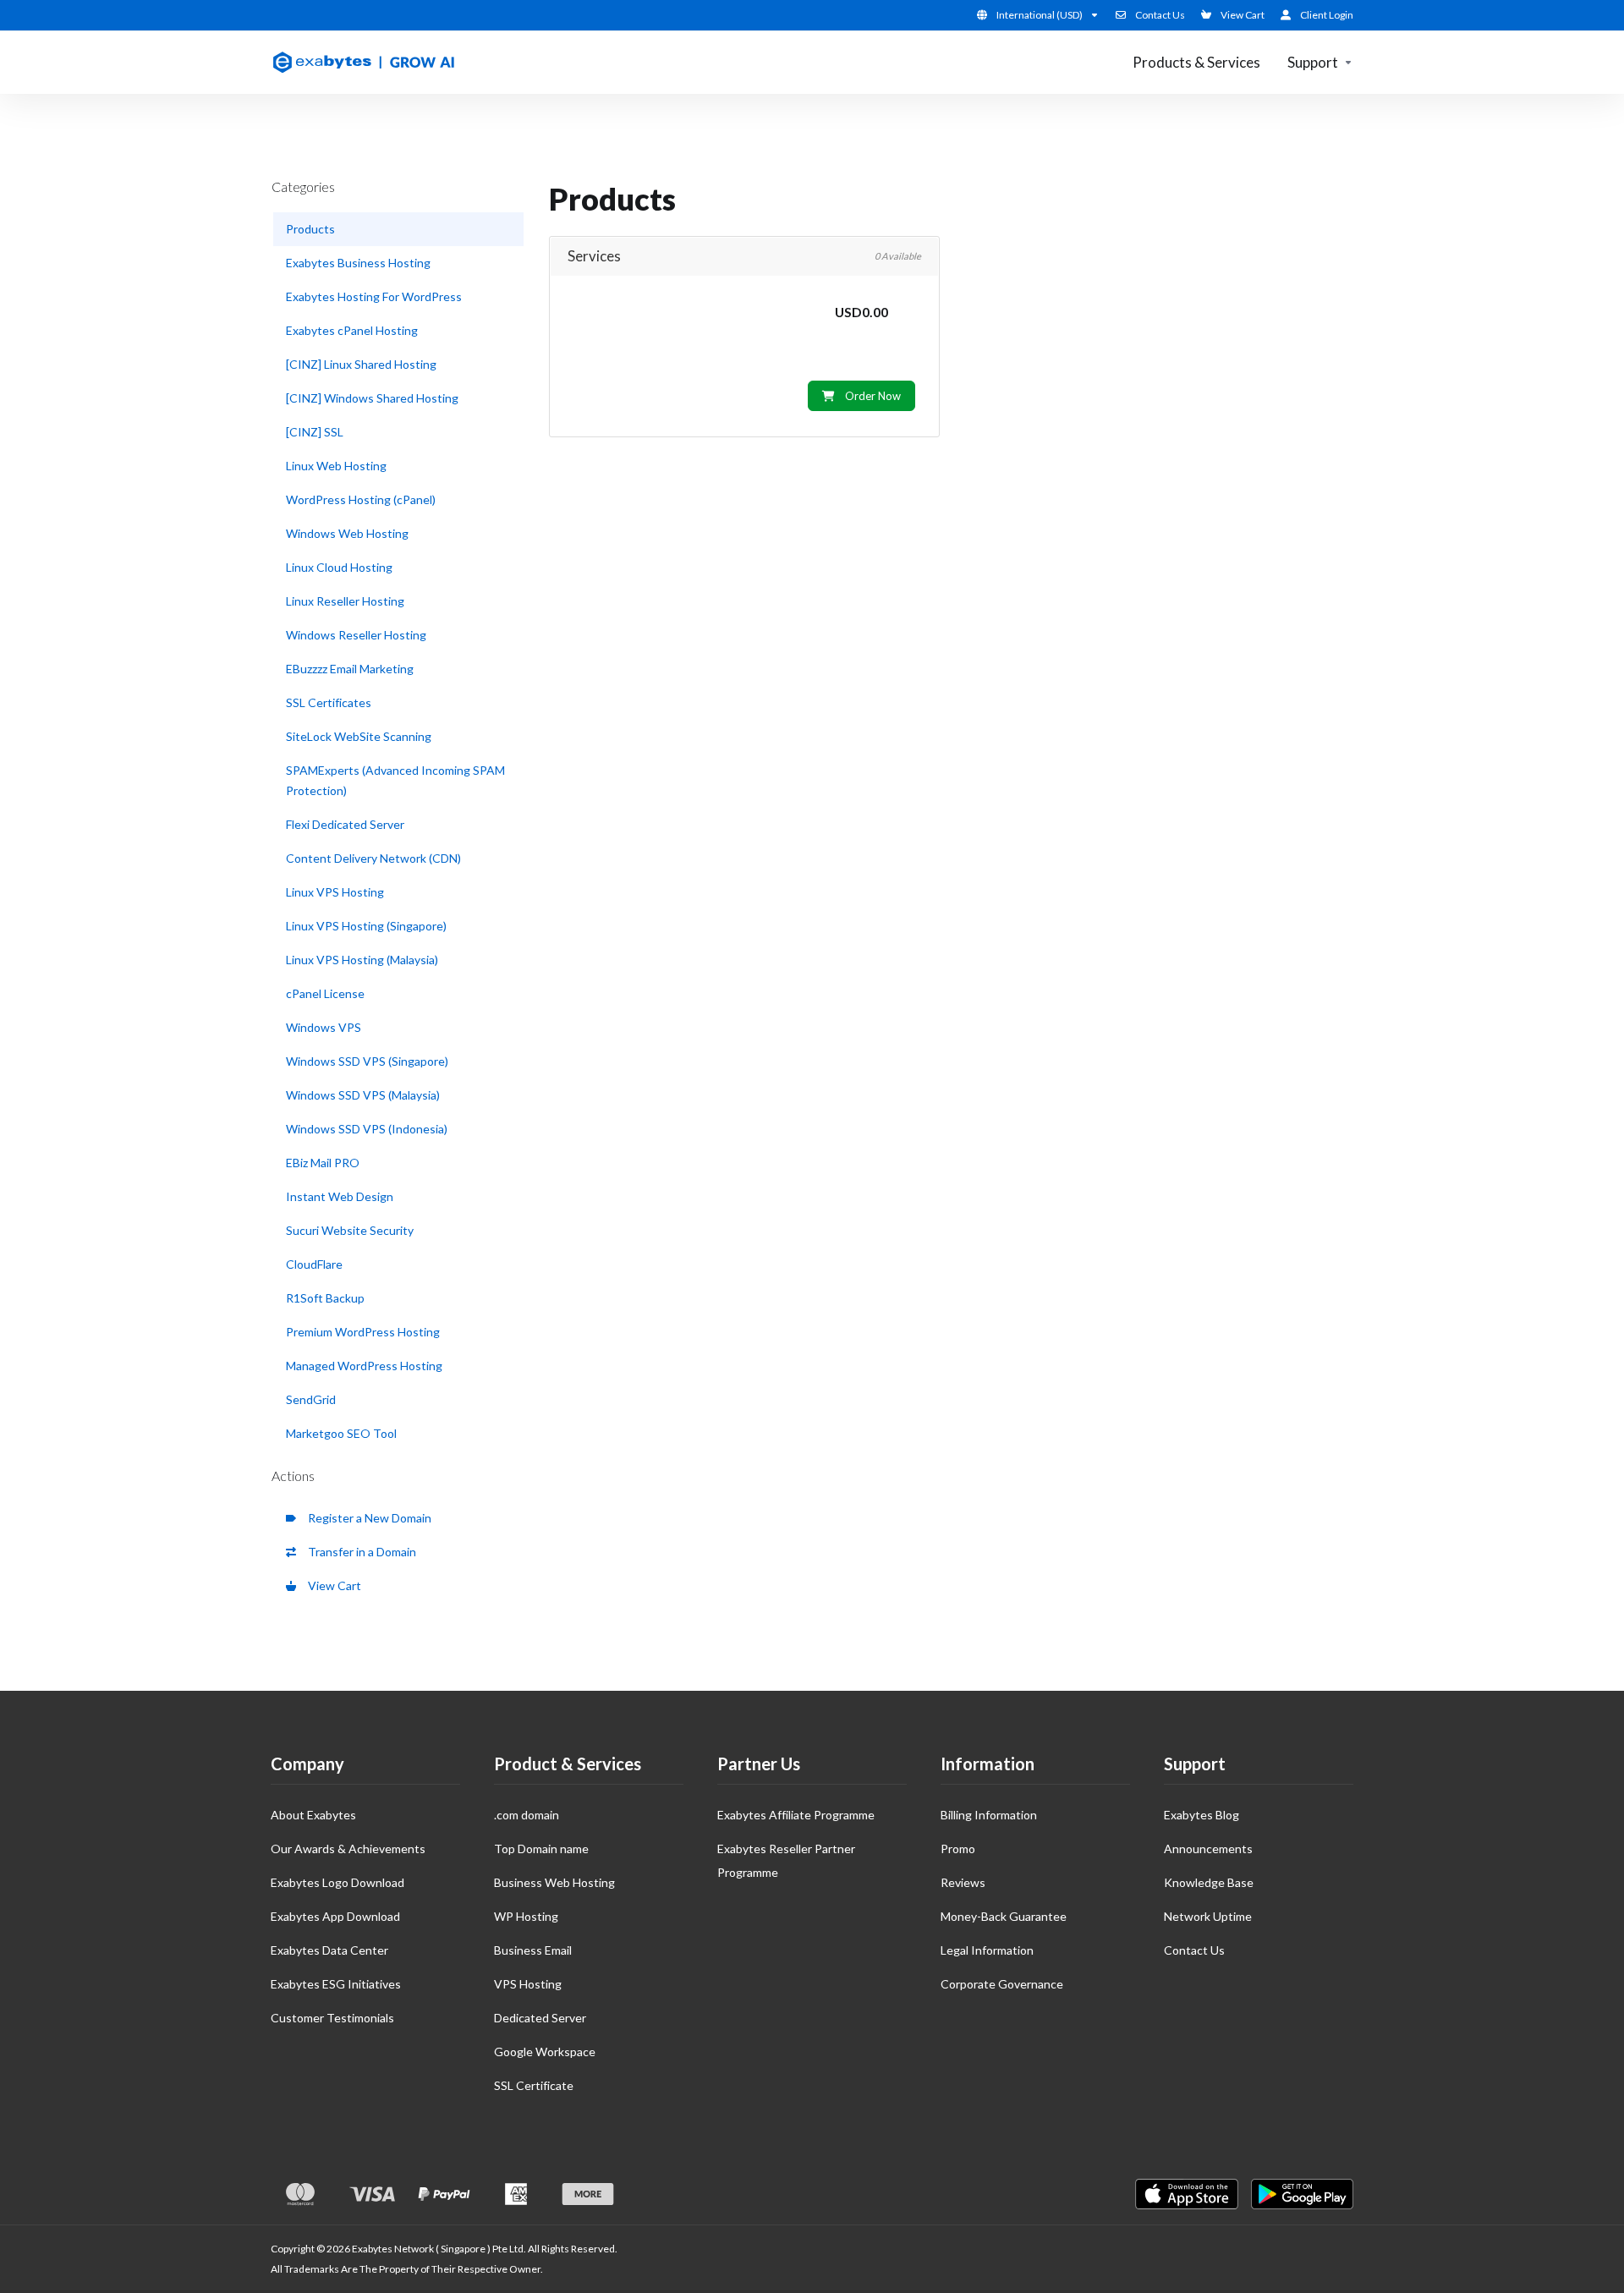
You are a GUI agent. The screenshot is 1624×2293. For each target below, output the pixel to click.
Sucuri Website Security (350, 1230)
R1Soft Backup (325, 1298)
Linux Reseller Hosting (345, 601)
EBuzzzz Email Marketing (350, 669)
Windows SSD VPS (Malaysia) (363, 1095)
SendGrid (311, 1399)
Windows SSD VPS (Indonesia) (367, 1129)
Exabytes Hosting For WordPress (374, 296)
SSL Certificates (329, 702)
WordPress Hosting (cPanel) (361, 499)
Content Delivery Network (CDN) (373, 858)
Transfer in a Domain (359, 1552)
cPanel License (325, 993)
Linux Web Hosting (336, 466)
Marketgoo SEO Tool (341, 1433)
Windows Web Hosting (347, 533)
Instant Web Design (340, 1196)
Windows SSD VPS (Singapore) (367, 1061)
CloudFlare (314, 1264)
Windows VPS (324, 1027)
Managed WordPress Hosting (364, 1366)
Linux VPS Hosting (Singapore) (366, 926)
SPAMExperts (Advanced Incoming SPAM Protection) (395, 780)
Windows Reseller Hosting (356, 635)
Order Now (873, 396)
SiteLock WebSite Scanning (359, 736)
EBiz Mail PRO (323, 1163)
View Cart (332, 1585)
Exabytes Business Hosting (358, 263)
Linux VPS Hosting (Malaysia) (362, 960)
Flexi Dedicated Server (345, 824)
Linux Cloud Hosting (339, 567)
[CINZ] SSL (315, 432)
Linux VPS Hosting (335, 892)
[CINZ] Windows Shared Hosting (372, 398)
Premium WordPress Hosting (363, 1332)
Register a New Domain (367, 1518)
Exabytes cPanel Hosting (352, 330)
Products (310, 229)
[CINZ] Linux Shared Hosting (361, 364)
